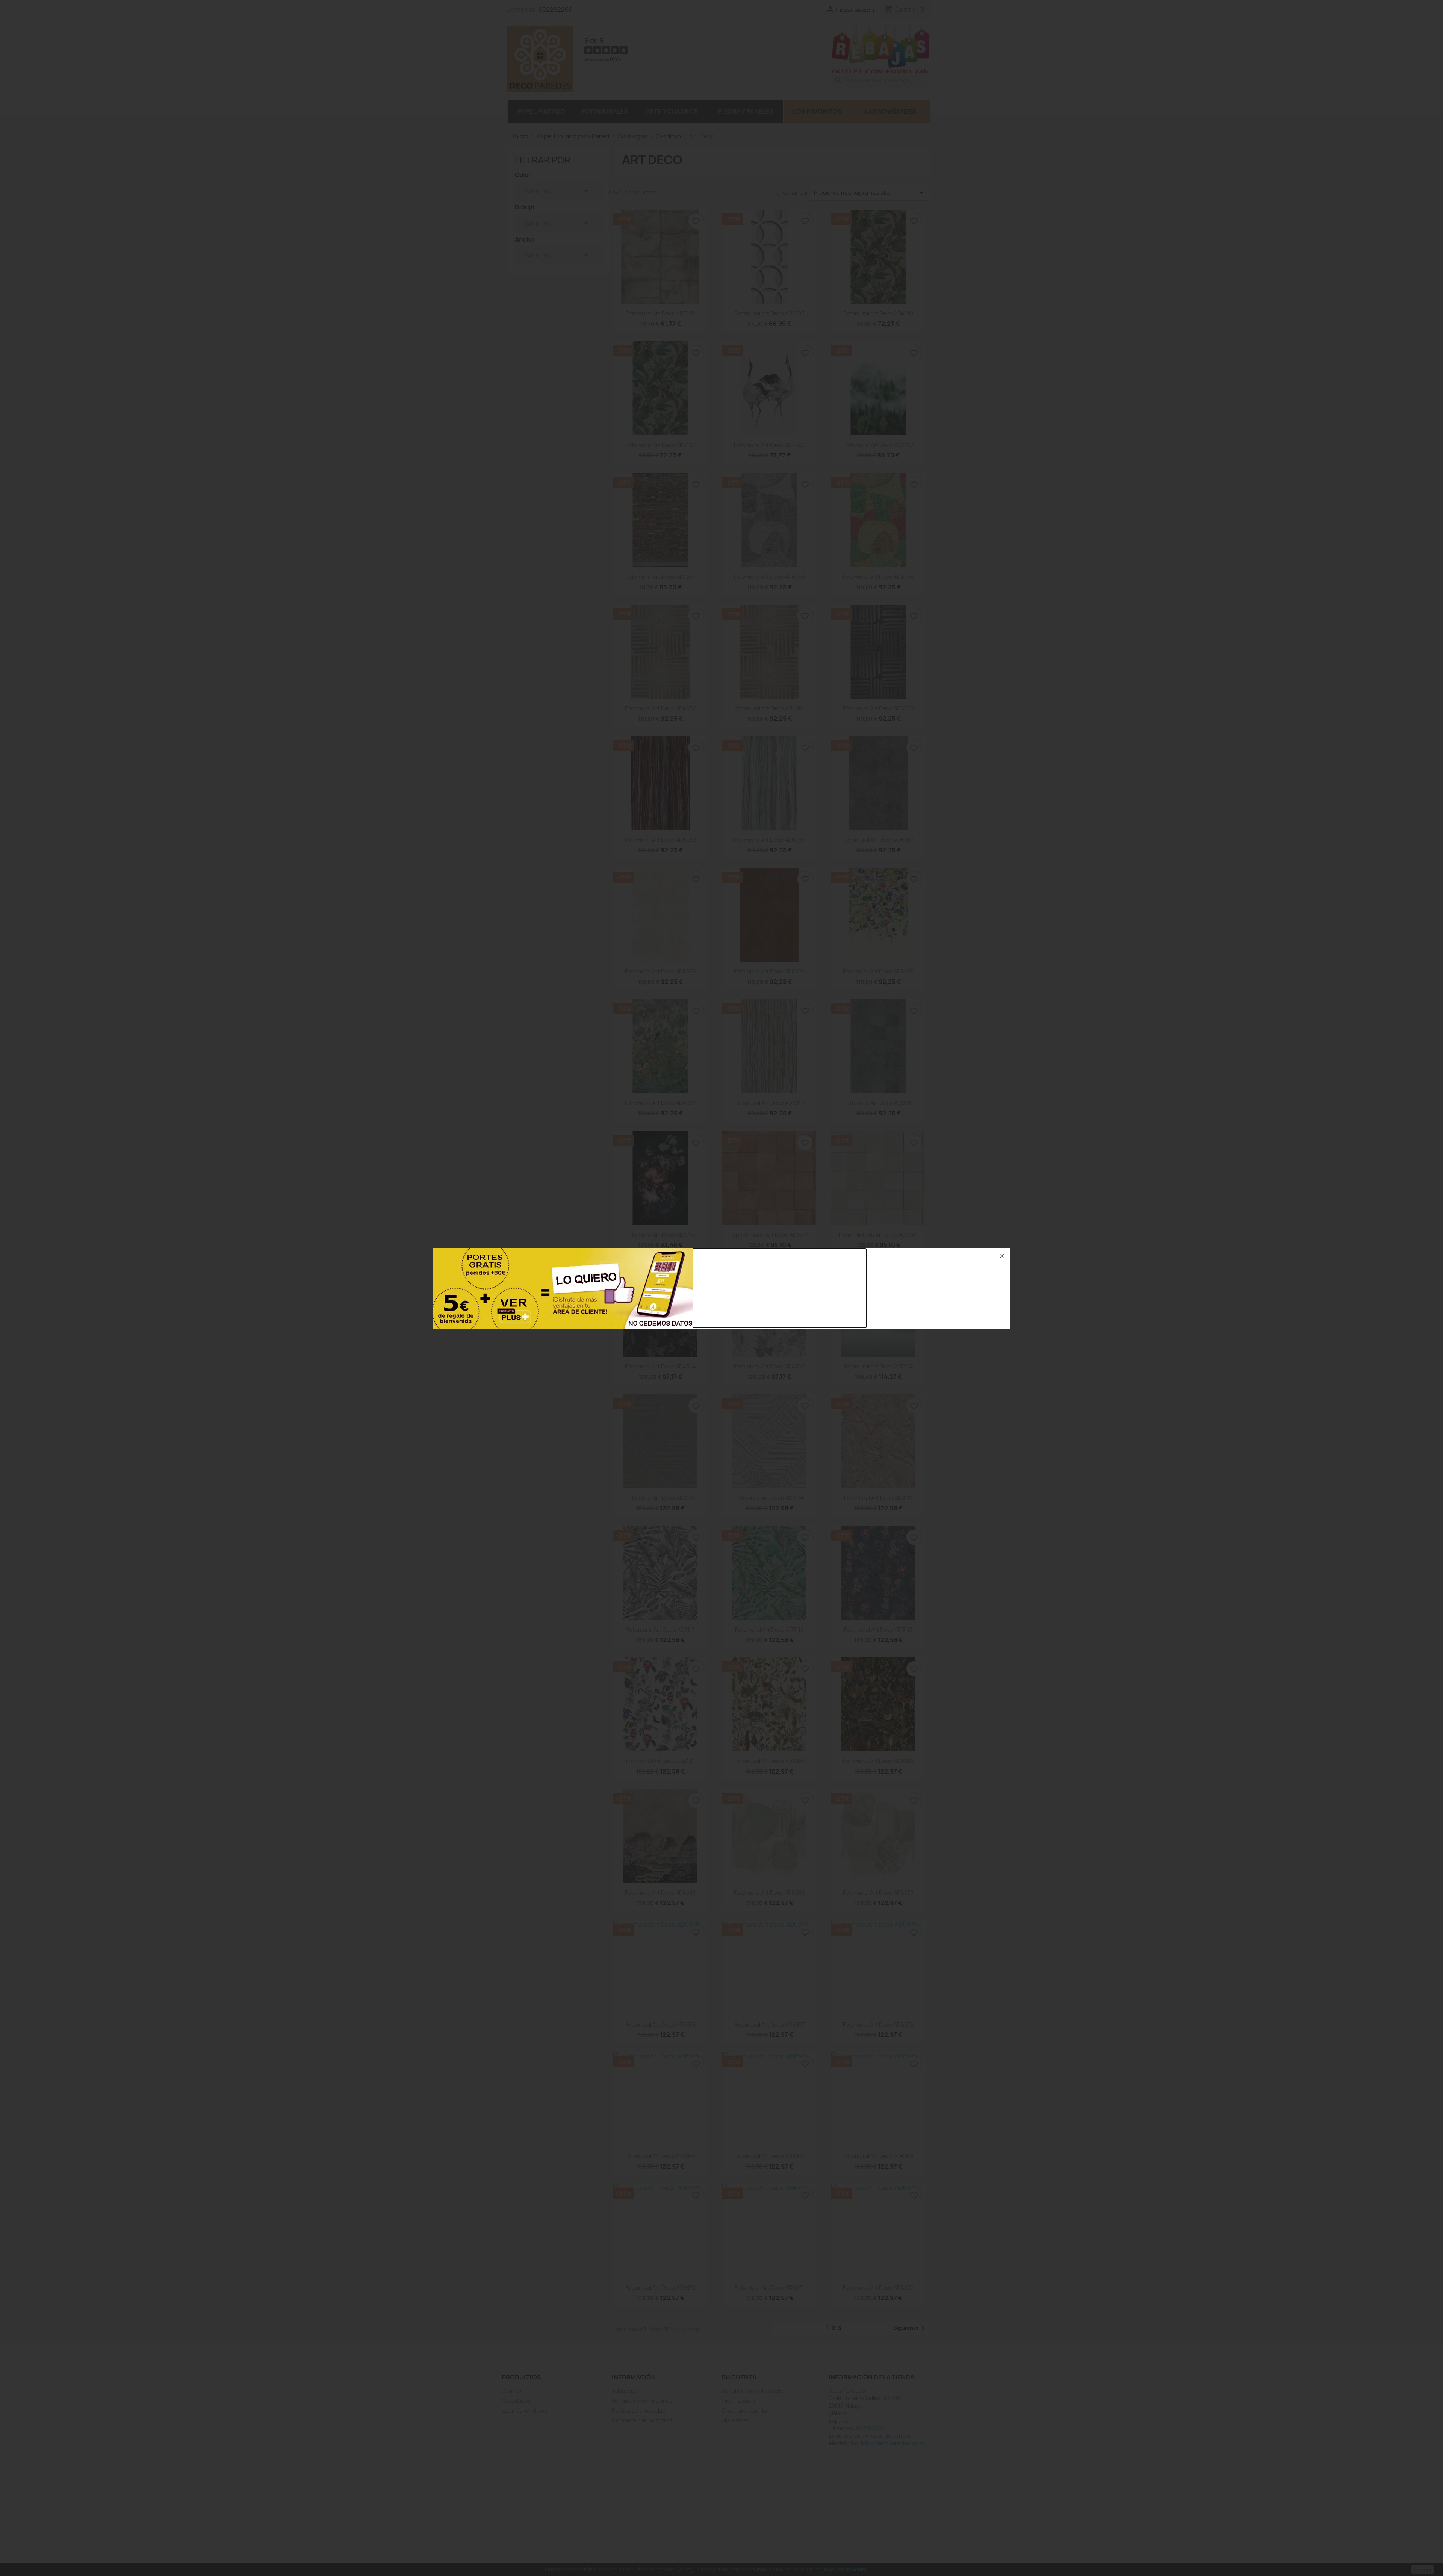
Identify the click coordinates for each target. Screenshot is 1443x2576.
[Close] (1002, 1256)
